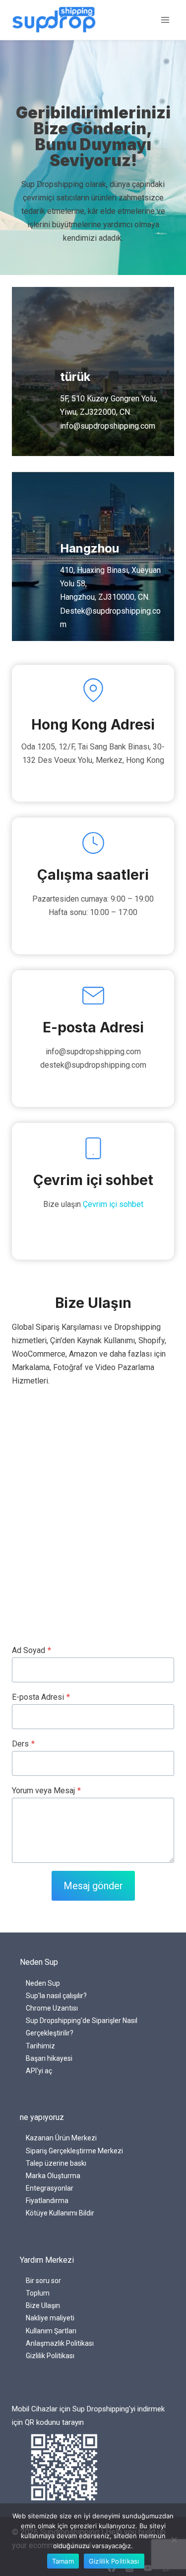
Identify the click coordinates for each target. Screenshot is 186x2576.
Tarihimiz (40, 2046)
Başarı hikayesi (49, 2058)
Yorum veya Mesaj (46, 1791)
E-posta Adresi (41, 1697)
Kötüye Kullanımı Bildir (60, 2213)
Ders (23, 1744)
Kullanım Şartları (51, 2331)
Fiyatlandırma (47, 2201)
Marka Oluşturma (53, 2176)
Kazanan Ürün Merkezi (61, 2138)
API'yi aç (39, 2071)
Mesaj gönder (93, 1886)
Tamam (63, 2561)
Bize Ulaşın (43, 2305)
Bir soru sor (43, 2281)
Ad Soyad (31, 1650)
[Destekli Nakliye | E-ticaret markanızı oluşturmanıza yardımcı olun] (54, 20)
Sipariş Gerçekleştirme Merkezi (74, 2151)
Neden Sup (43, 1983)
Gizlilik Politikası (50, 2356)
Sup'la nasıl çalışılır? (56, 1996)
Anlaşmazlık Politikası (60, 2343)
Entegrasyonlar (50, 2188)
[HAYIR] (174, 2540)
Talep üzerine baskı (56, 2163)
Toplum (38, 2293)
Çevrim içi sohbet (113, 1204)
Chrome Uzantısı (52, 2008)
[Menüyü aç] (165, 20)
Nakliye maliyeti (50, 2318)
